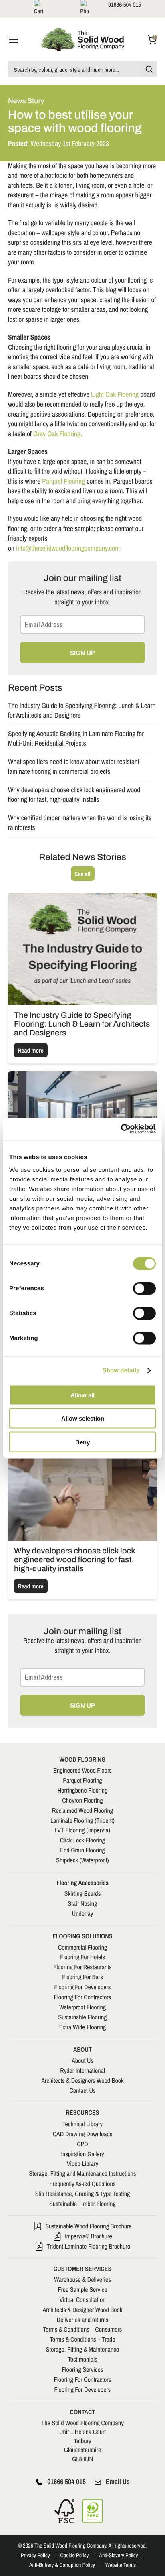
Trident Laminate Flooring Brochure (89, 2246)
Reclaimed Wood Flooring (82, 1810)
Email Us (118, 2482)
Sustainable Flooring (82, 2017)
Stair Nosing (83, 1903)
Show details (121, 1371)
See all (83, 874)
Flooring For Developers (83, 1987)
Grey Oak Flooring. (58, 434)
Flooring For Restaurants (82, 1967)
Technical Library (82, 2124)
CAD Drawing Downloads (83, 2134)
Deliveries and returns (82, 2320)
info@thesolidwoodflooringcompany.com (68, 548)
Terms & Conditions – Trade (82, 2339)
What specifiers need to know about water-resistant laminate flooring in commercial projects (74, 767)
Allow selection (83, 1418)
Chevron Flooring (82, 1800)
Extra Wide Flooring (83, 2027)
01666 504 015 (66, 2482)
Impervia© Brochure (89, 2236)
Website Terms (121, 2565)
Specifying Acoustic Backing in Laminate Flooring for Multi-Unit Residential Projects (76, 739)
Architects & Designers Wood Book (82, 2080)
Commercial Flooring (82, 1947)
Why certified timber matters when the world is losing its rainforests (80, 823)
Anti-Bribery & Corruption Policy (62, 2565)
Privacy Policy (35, 2556)
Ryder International (82, 2070)
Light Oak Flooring (115, 395)
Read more (31, 1050)
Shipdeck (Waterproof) (82, 1860)
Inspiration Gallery (82, 2154)
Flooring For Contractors (82, 1997)
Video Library (83, 2163)
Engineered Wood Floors (82, 1770)
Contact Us (83, 2090)
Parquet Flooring (63, 481)
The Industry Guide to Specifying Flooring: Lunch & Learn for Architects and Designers (82, 711)
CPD (82, 2144)
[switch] (144, 1288)
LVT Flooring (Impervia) (82, 1830)
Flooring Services (83, 2369)
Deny (82, 1442)
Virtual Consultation (82, 2299)
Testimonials (82, 2359)
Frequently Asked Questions (83, 2184)
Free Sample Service (82, 2289)
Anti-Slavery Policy (118, 2556)
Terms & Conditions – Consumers (83, 2329)
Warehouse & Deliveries (82, 2279)
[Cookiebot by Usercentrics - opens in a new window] (121, 1129)
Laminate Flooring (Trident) (82, 1820)
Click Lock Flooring (82, 1840)
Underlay (83, 1913)
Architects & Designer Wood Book (83, 2310)
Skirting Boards (82, 1893)
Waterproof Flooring (82, 2007)
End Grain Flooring (82, 1850)
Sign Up (82, 653)
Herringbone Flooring (83, 1790)
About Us (82, 2060)
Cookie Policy (74, 2556)
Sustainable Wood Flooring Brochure (89, 2226)
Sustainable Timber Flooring (82, 2204)
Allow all (82, 1395)
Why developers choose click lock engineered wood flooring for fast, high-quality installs (74, 795)
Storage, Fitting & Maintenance (82, 2349)
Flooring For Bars (82, 1977)
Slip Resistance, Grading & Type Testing (83, 2194)
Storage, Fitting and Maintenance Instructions (83, 2173)
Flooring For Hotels (82, 1957)
